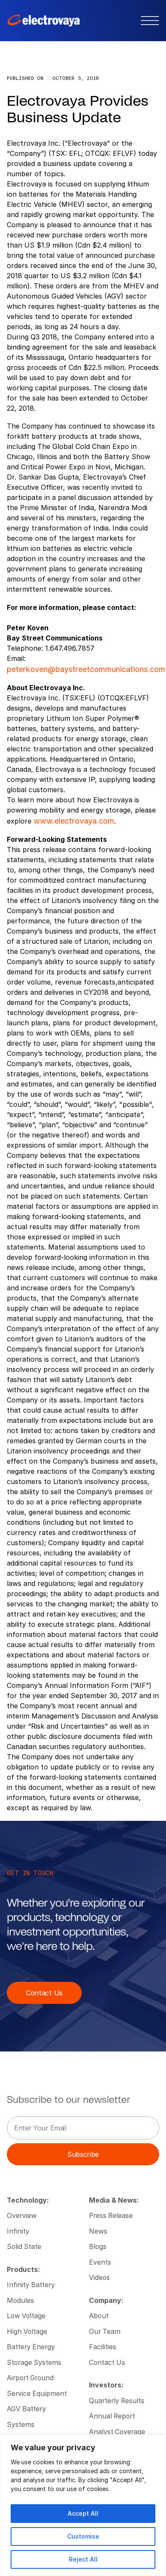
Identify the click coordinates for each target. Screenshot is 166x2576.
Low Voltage (26, 2315)
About (99, 2315)
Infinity (18, 2231)
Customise (83, 2536)
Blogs (98, 2246)
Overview (22, 2215)
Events (100, 2262)
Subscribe (83, 2154)
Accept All (83, 2513)
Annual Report (112, 2416)
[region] (83, 2505)
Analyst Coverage (117, 2431)
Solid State (24, 2246)
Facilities (103, 2346)
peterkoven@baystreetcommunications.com (86, 669)
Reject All (83, 2559)
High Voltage (27, 2331)
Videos (99, 2277)
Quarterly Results (117, 2400)
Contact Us (44, 1993)
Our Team (105, 2331)
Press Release (111, 2215)
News (98, 2231)
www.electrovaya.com (74, 821)
